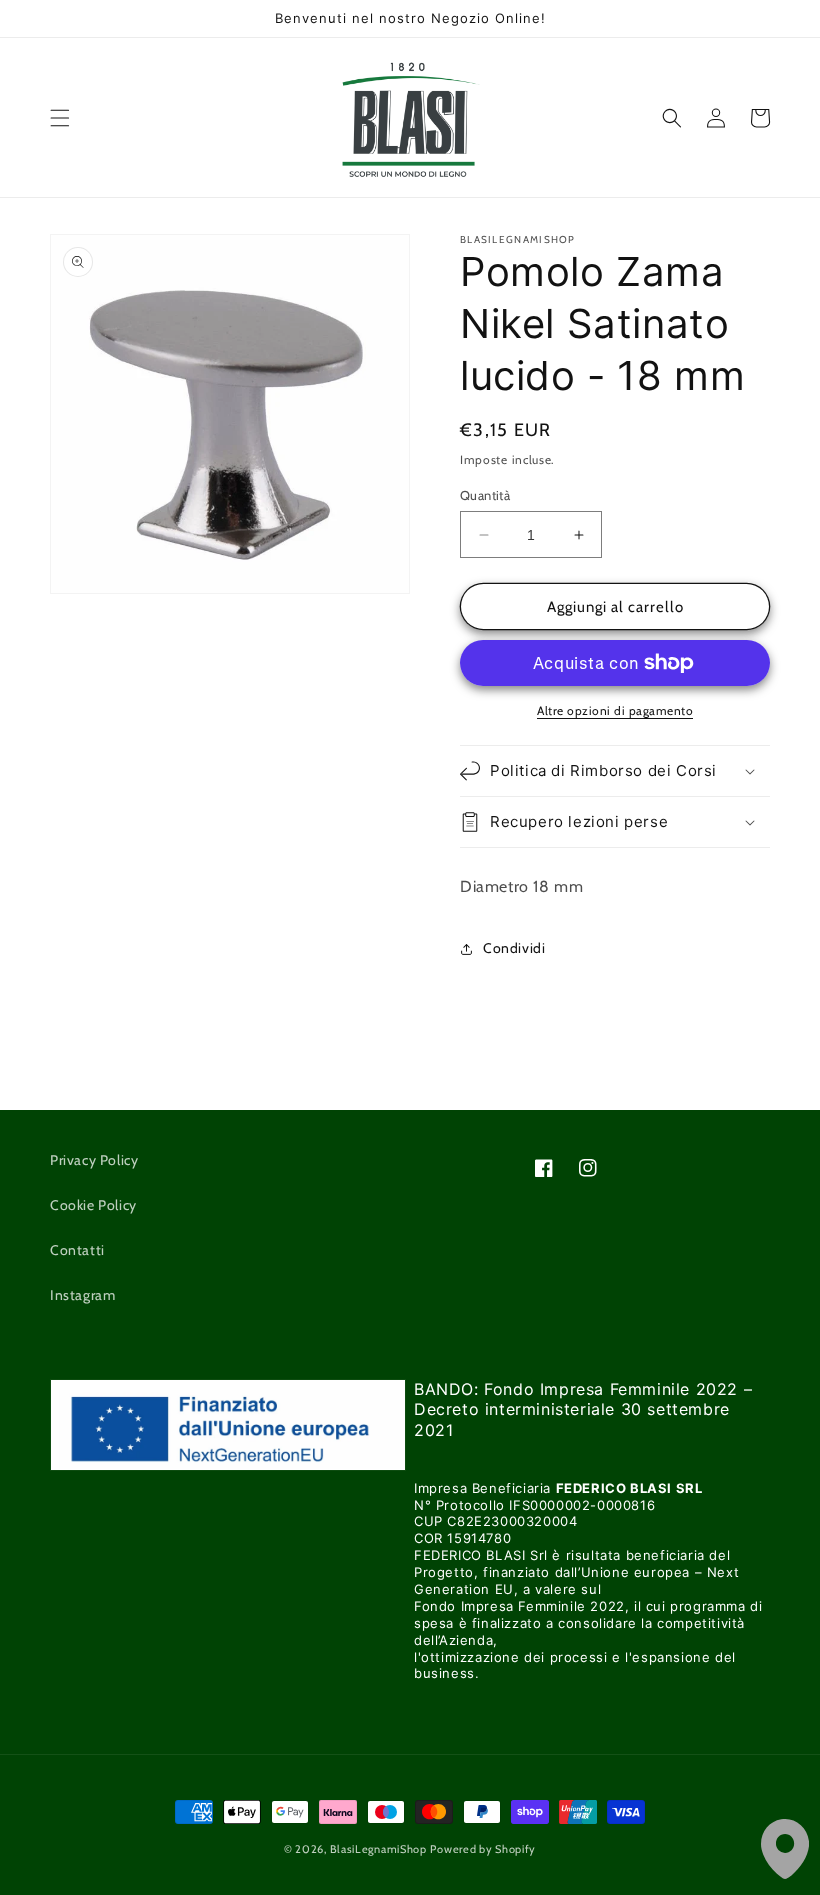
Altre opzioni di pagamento (615, 710)
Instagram (82, 1295)
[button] (60, 118)
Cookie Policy (93, 1205)
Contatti (77, 1250)
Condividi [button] (514, 948)
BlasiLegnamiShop (378, 1849)
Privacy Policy (94, 1160)
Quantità (485, 495)
